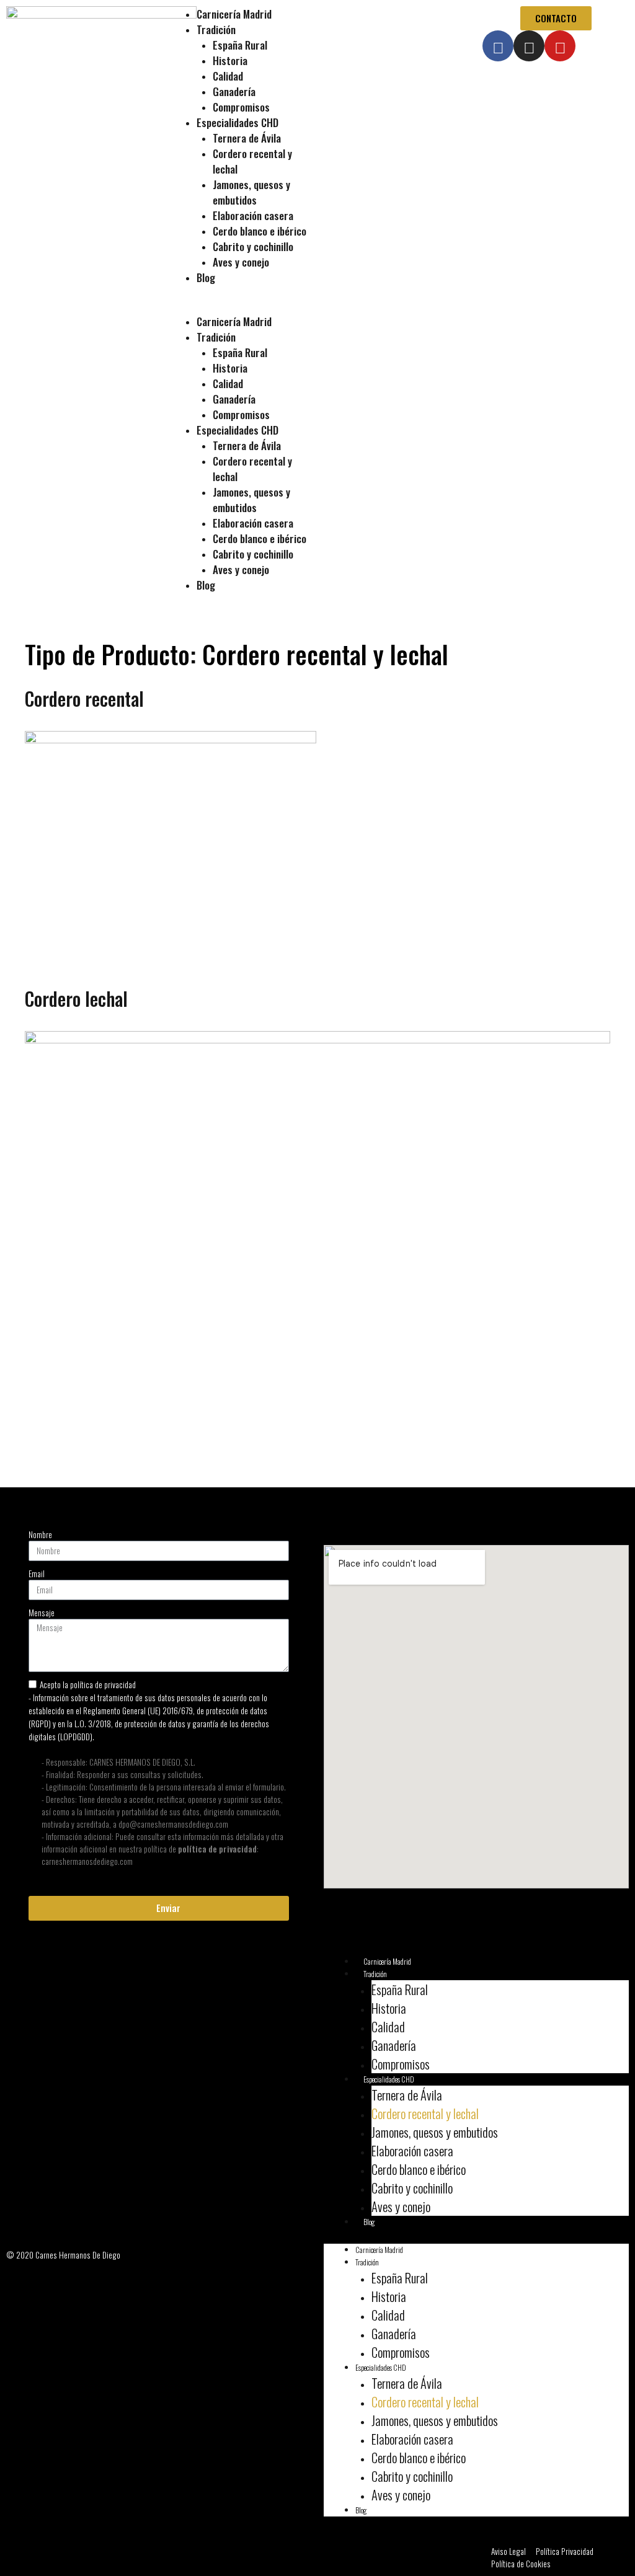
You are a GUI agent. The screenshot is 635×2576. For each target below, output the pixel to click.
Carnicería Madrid (234, 14)
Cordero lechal (76, 998)
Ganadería (234, 91)
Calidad (228, 76)
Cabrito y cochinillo (253, 246)
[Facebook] (498, 46)
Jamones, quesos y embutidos (251, 192)
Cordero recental (84, 698)
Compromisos (241, 107)
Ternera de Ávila (247, 138)
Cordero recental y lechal (425, 2113)
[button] (238, 308)
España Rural (240, 45)
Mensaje (42, 1613)
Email (37, 1573)
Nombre (40, 1534)
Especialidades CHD (238, 122)
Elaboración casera (253, 215)
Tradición (216, 29)
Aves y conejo (241, 262)
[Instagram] (529, 46)
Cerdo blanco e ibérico (260, 231)
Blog (206, 277)
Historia (230, 60)
